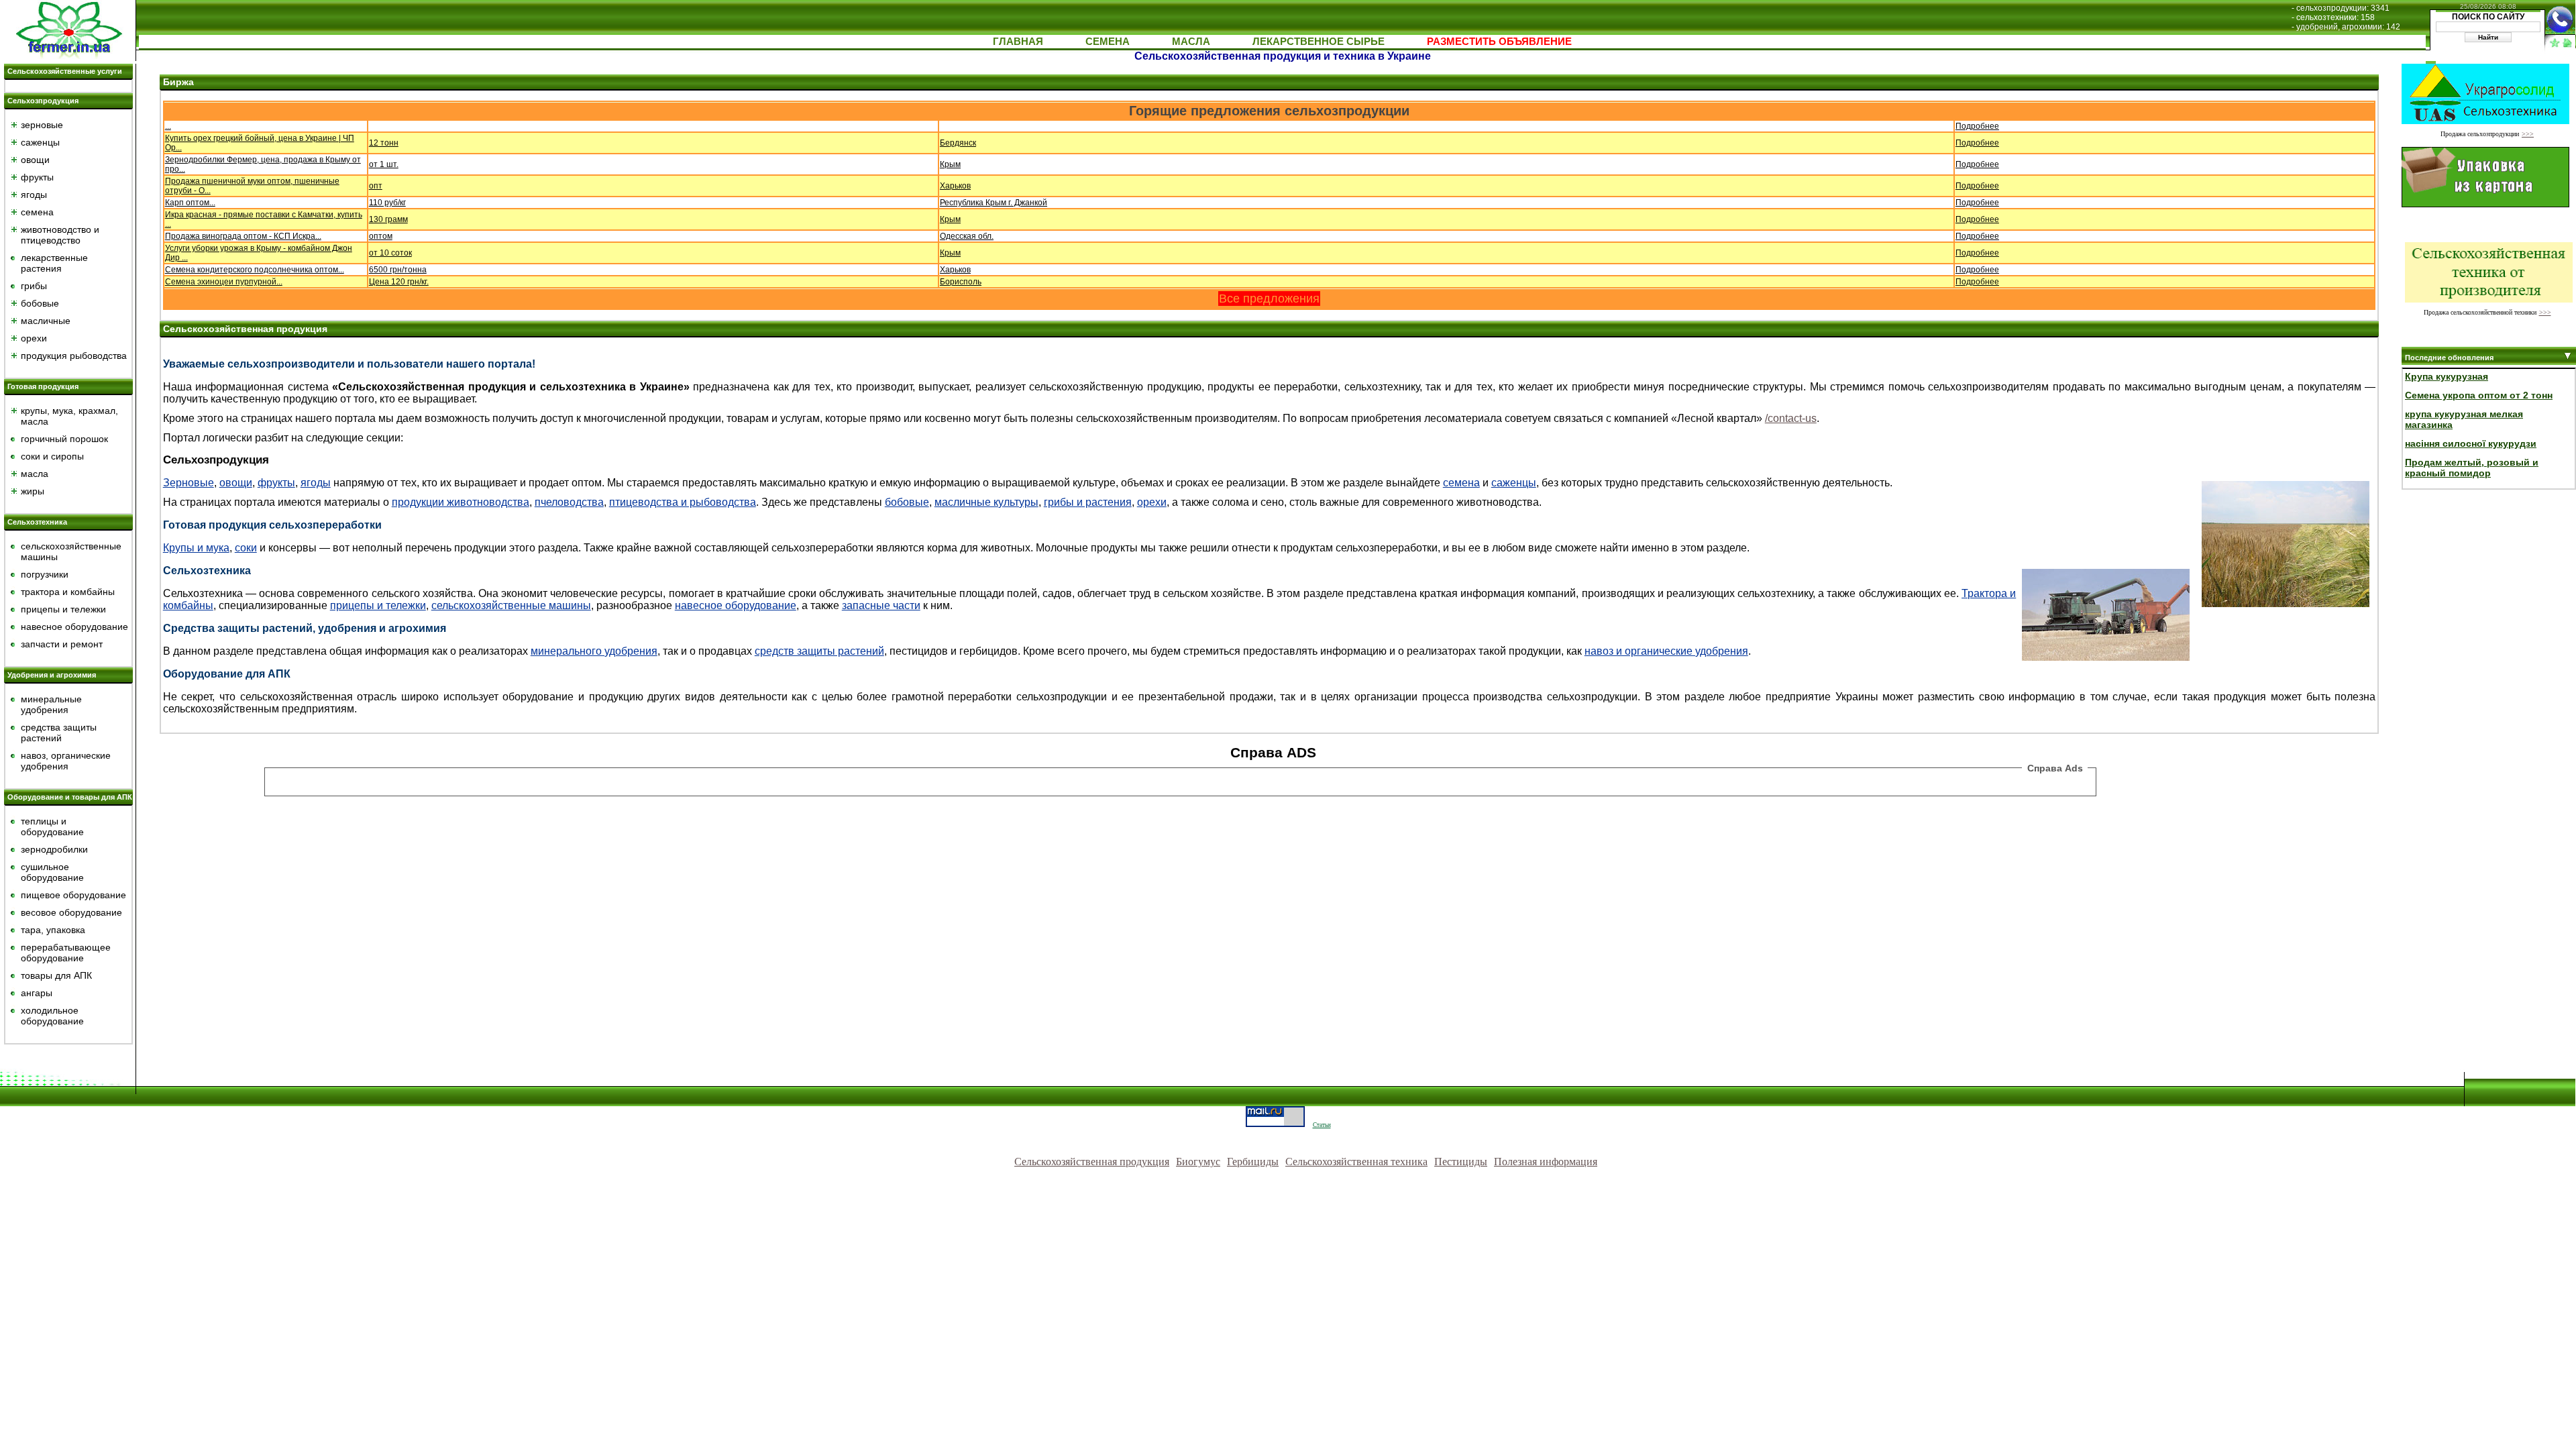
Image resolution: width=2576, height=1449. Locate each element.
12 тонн (384, 143)
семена (37, 212)
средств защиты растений (819, 651)
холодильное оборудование (52, 1016)
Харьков (955, 186)
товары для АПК (56, 975)
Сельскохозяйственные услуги (65, 71)
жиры (33, 491)
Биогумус (1198, 1162)
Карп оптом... (190, 203)
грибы (34, 286)
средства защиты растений (59, 733)
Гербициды (1253, 1162)
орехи (34, 338)
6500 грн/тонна (398, 270)
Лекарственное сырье (1319, 41)
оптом (381, 236)
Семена (1108, 41)
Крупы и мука (196, 548)
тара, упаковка (53, 930)
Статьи (1322, 1125)
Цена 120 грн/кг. (399, 282)
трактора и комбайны (68, 592)
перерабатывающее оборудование (66, 953)
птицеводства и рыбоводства (683, 502)
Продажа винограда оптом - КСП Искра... (243, 236)
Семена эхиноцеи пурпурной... (224, 282)
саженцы (40, 142)
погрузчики (45, 574)
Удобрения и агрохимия (52, 675)
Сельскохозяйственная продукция (1092, 1162)
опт (376, 186)
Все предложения (1269, 299)
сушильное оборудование (52, 872)
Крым (950, 164)
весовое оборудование (71, 912)
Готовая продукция (43, 386)
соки (246, 548)
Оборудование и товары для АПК (70, 797)
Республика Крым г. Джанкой (994, 203)
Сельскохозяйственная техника (1356, 1162)
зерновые (42, 125)
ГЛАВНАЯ (1018, 41)
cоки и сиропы (52, 456)
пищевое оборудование (73, 895)
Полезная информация (1546, 1162)
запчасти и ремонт (62, 644)
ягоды (34, 195)
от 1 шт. (384, 164)
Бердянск (958, 143)
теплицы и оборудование (52, 826)
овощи (35, 160)
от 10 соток (390, 253)
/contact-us (1791, 418)
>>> (2528, 134)
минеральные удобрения (51, 704)
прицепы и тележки (63, 609)
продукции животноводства (461, 502)
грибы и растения (1088, 502)
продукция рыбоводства (74, 356)
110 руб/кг (387, 203)
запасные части (881, 605)
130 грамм (388, 219)
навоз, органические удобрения (66, 761)
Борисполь (961, 282)
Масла (1191, 41)
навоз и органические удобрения (1666, 651)
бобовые (40, 303)
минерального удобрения (594, 651)
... (168, 126)
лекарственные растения (54, 263)
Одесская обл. (967, 236)
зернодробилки (54, 849)
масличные (46, 321)
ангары (37, 993)
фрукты (37, 177)
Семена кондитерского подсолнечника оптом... (255, 270)
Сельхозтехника (37, 522)
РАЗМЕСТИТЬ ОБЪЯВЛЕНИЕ (1499, 41)
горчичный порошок (64, 439)
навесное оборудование (74, 627)
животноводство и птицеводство (60, 235)
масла (35, 474)
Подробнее (1977, 126)
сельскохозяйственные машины (511, 605)
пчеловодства (569, 502)
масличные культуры (986, 502)
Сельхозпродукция (43, 101)
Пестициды (1461, 1162)
